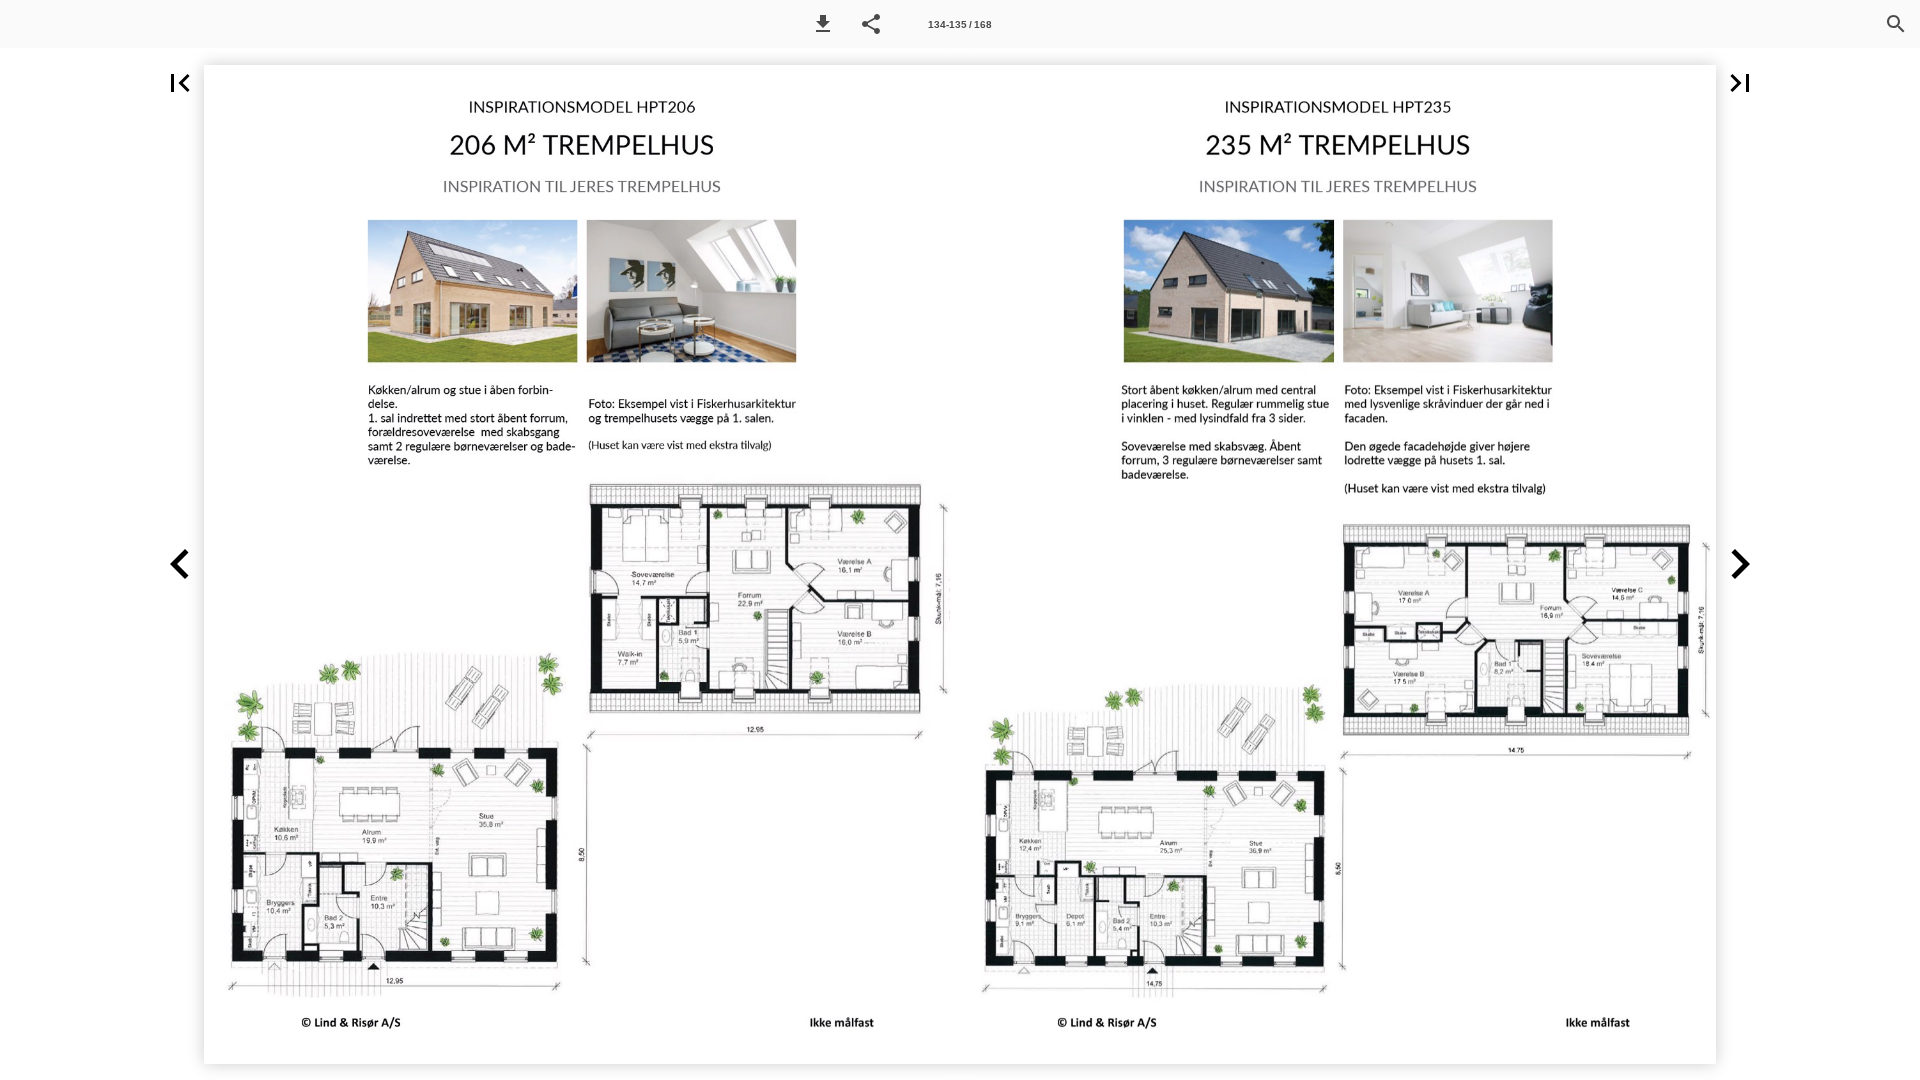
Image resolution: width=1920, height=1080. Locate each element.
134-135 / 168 (960, 24)
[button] (823, 24)
